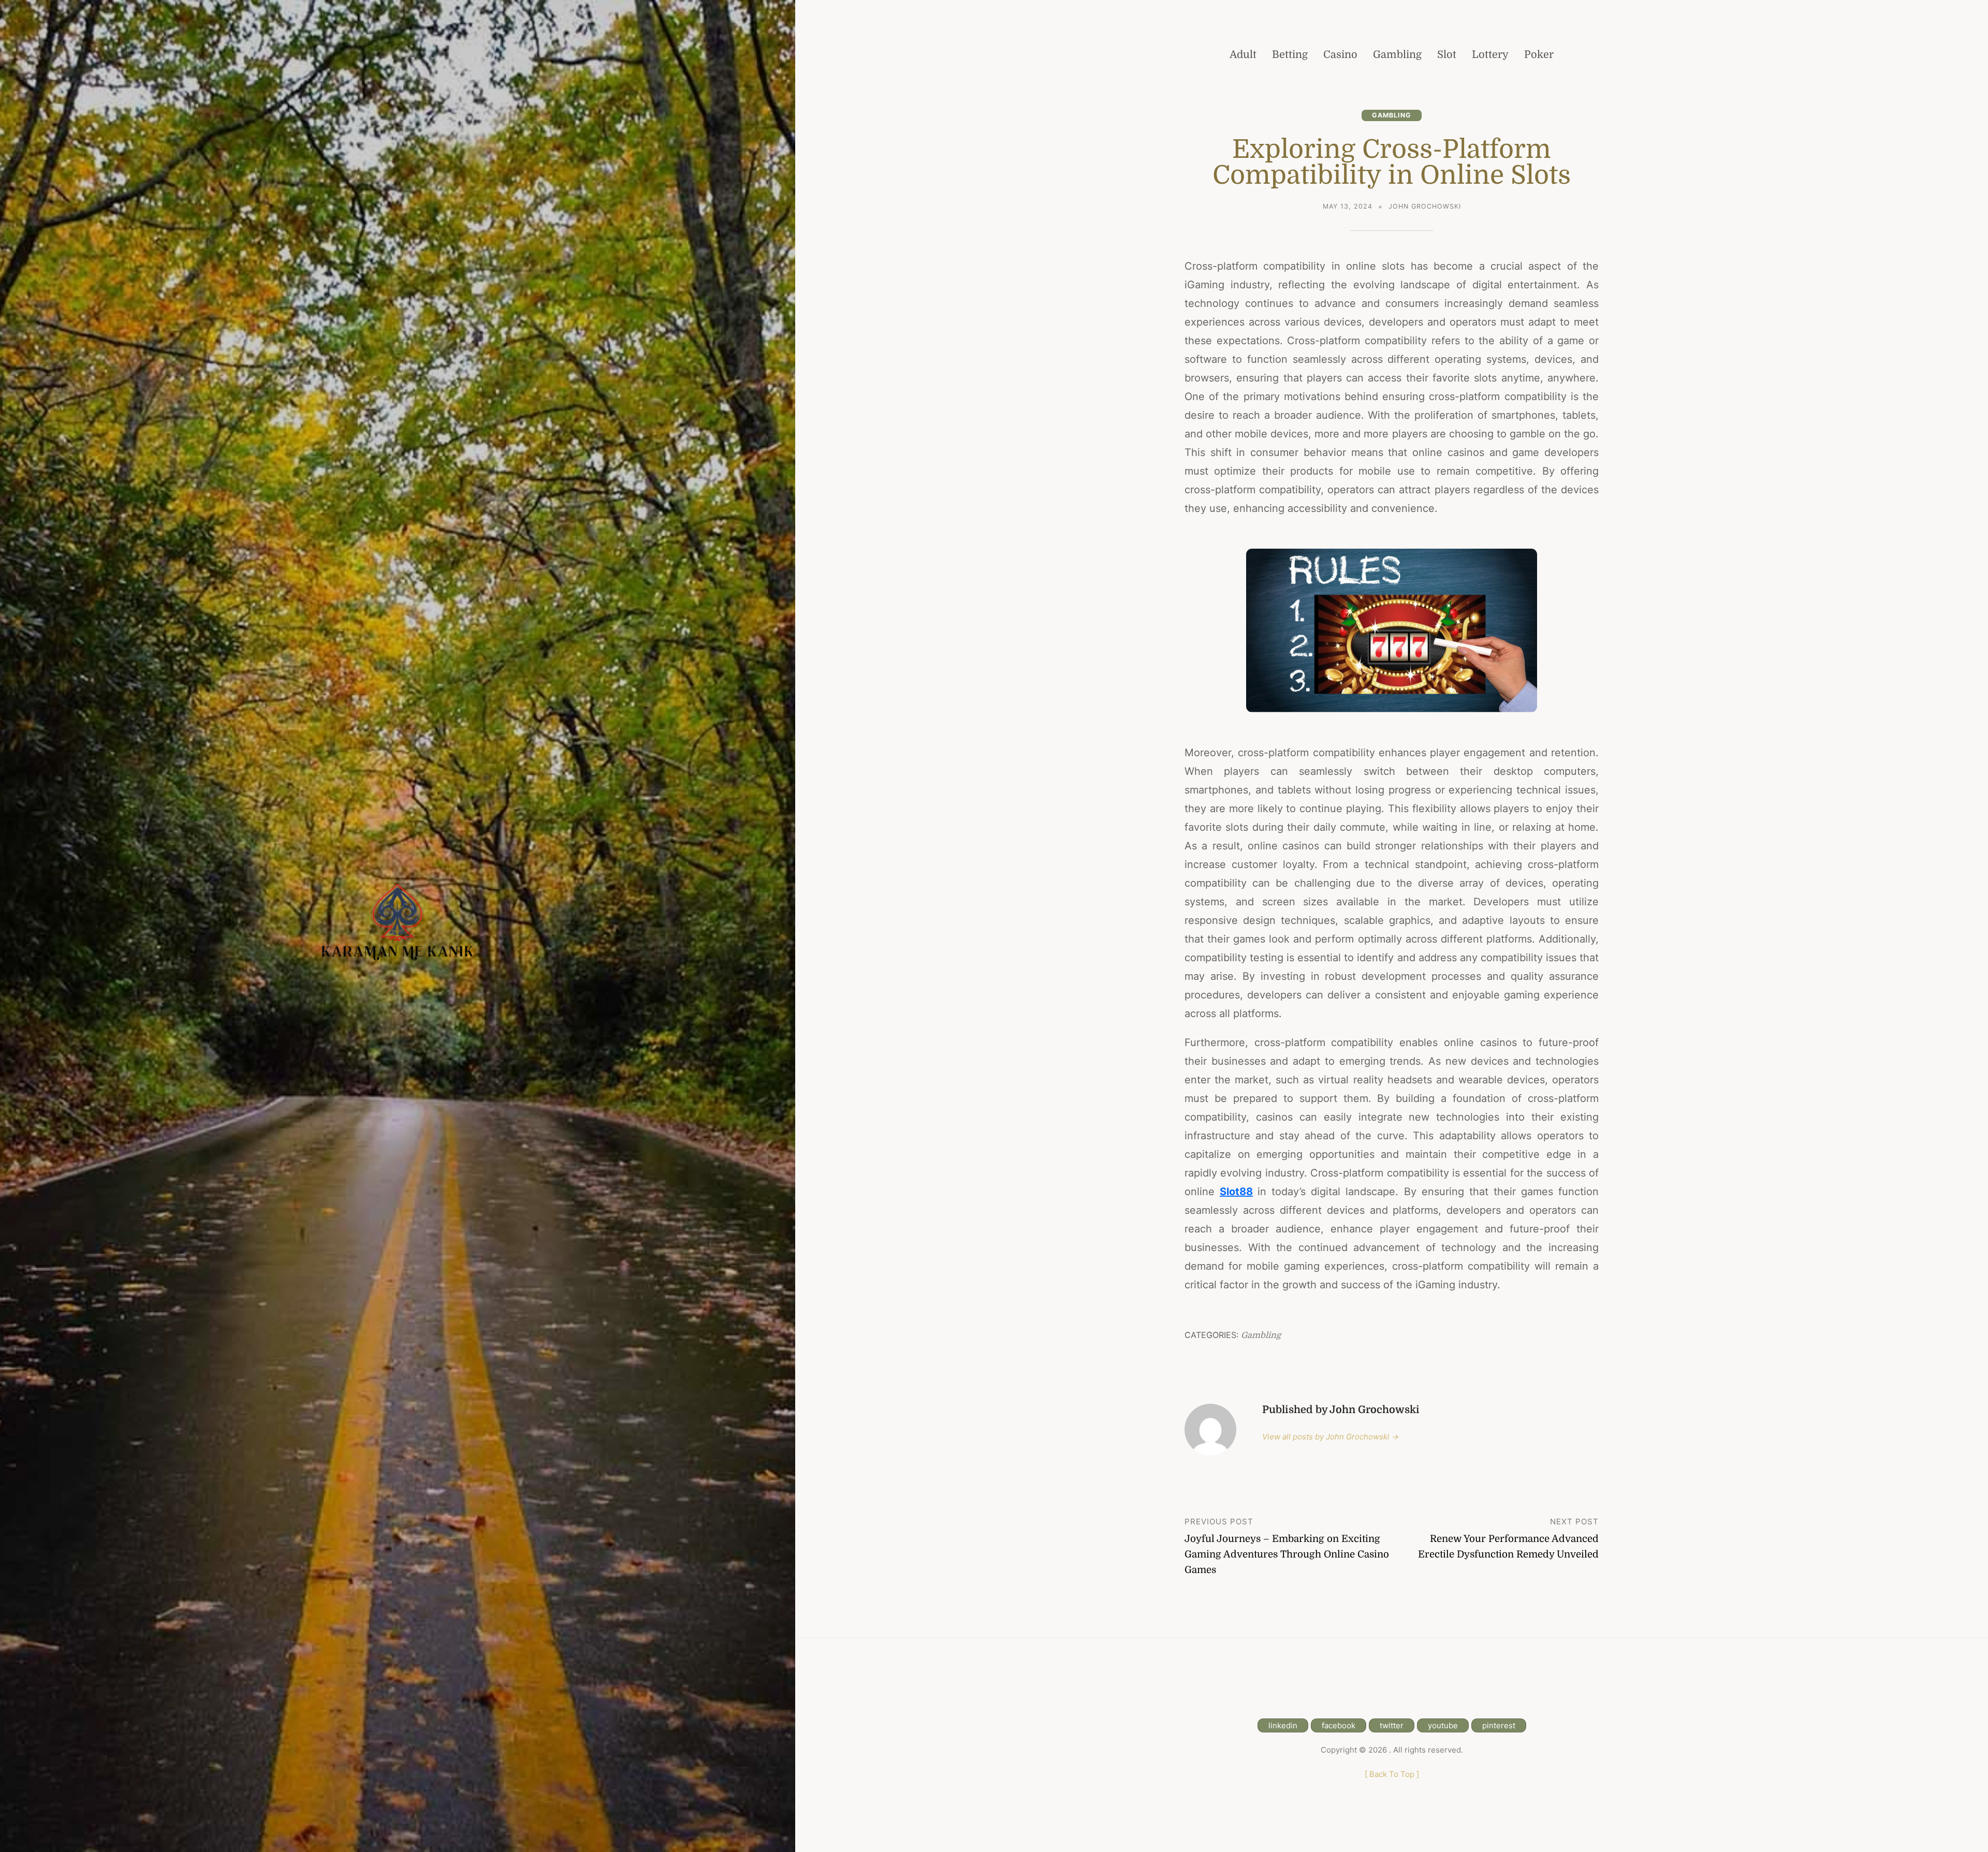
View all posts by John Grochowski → (1331, 1437)
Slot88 (1236, 1192)
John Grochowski (1425, 206)
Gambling (1392, 115)
